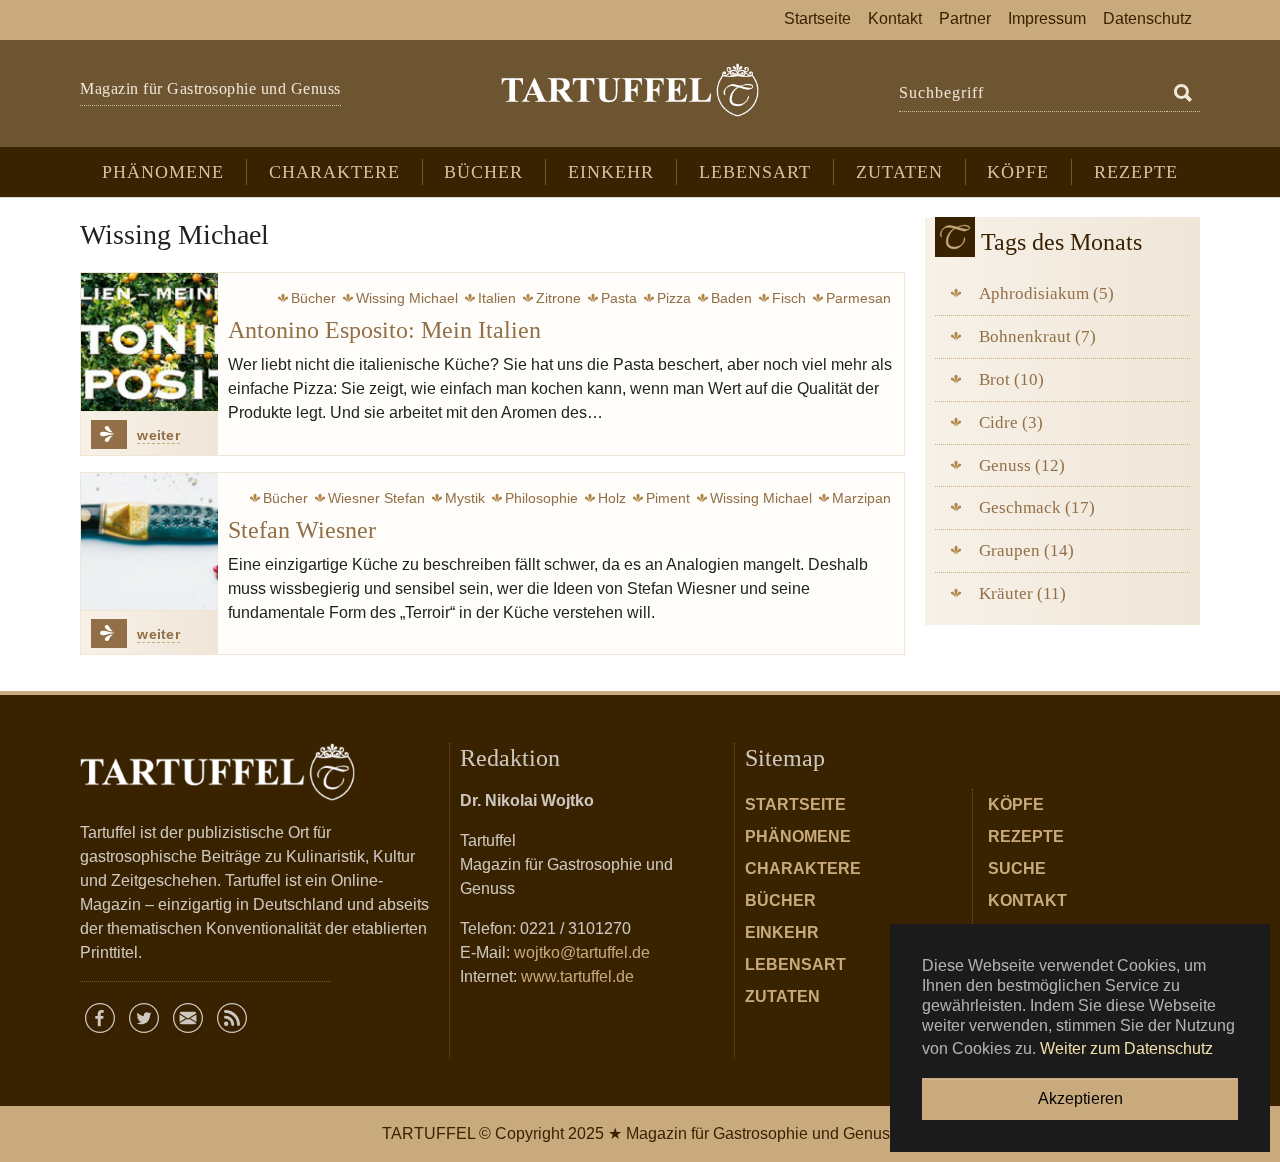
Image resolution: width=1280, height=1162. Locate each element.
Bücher (780, 900)
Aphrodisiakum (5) (1046, 293)
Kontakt (1027, 900)
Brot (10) (1011, 379)
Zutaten (782, 996)
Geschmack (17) (1037, 507)
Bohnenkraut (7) (1037, 336)
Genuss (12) (1022, 465)
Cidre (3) (1011, 422)
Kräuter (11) (1022, 593)
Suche (1017, 868)
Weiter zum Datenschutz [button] (1126, 1048)
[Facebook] (100, 1018)
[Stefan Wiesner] (149, 541)
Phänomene (798, 836)
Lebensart (795, 964)
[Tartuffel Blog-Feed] (232, 1018)
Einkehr (782, 932)
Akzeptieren (1080, 1098)
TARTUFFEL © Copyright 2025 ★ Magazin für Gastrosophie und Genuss (640, 1133)
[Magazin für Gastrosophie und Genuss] (629, 90)
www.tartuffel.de (577, 976)
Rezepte (1026, 836)
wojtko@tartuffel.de (582, 952)
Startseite (795, 804)
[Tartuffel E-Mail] (188, 1018)
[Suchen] (1183, 94)
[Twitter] (144, 1018)
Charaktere (803, 868)
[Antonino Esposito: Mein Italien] (149, 341)
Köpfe (1016, 804)
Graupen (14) (1026, 550)
